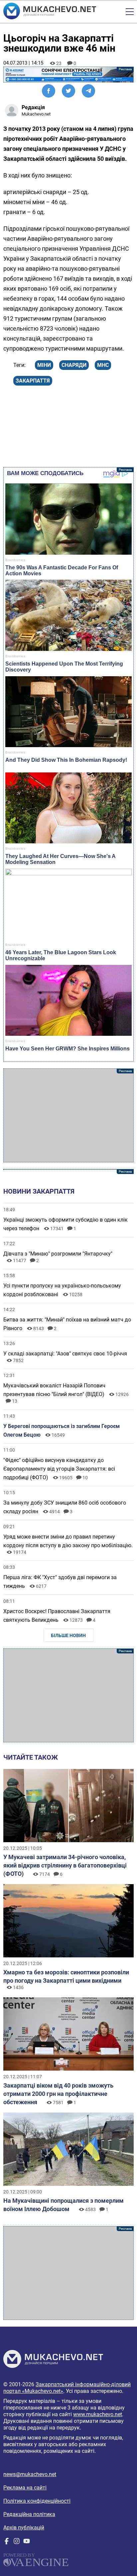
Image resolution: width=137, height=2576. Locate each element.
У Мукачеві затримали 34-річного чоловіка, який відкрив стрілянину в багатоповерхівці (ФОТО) (65, 1865)
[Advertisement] (68, 1115)
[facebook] (7, 2543)
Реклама (68, 75)
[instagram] (17, 2543)
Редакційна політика (29, 2514)
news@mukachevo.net (30, 2474)
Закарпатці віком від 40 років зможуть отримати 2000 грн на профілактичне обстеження (58, 2094)
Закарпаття (33, 381)
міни (44, 365)
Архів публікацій (24, 2528)
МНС (103, 365)
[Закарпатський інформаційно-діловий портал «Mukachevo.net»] (50, 12)
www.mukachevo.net (98, 2414)
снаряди (74, 365)
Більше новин (68, 1635)
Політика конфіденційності (37, 2501)
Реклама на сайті (25, 2488)
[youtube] (27, 2543)
